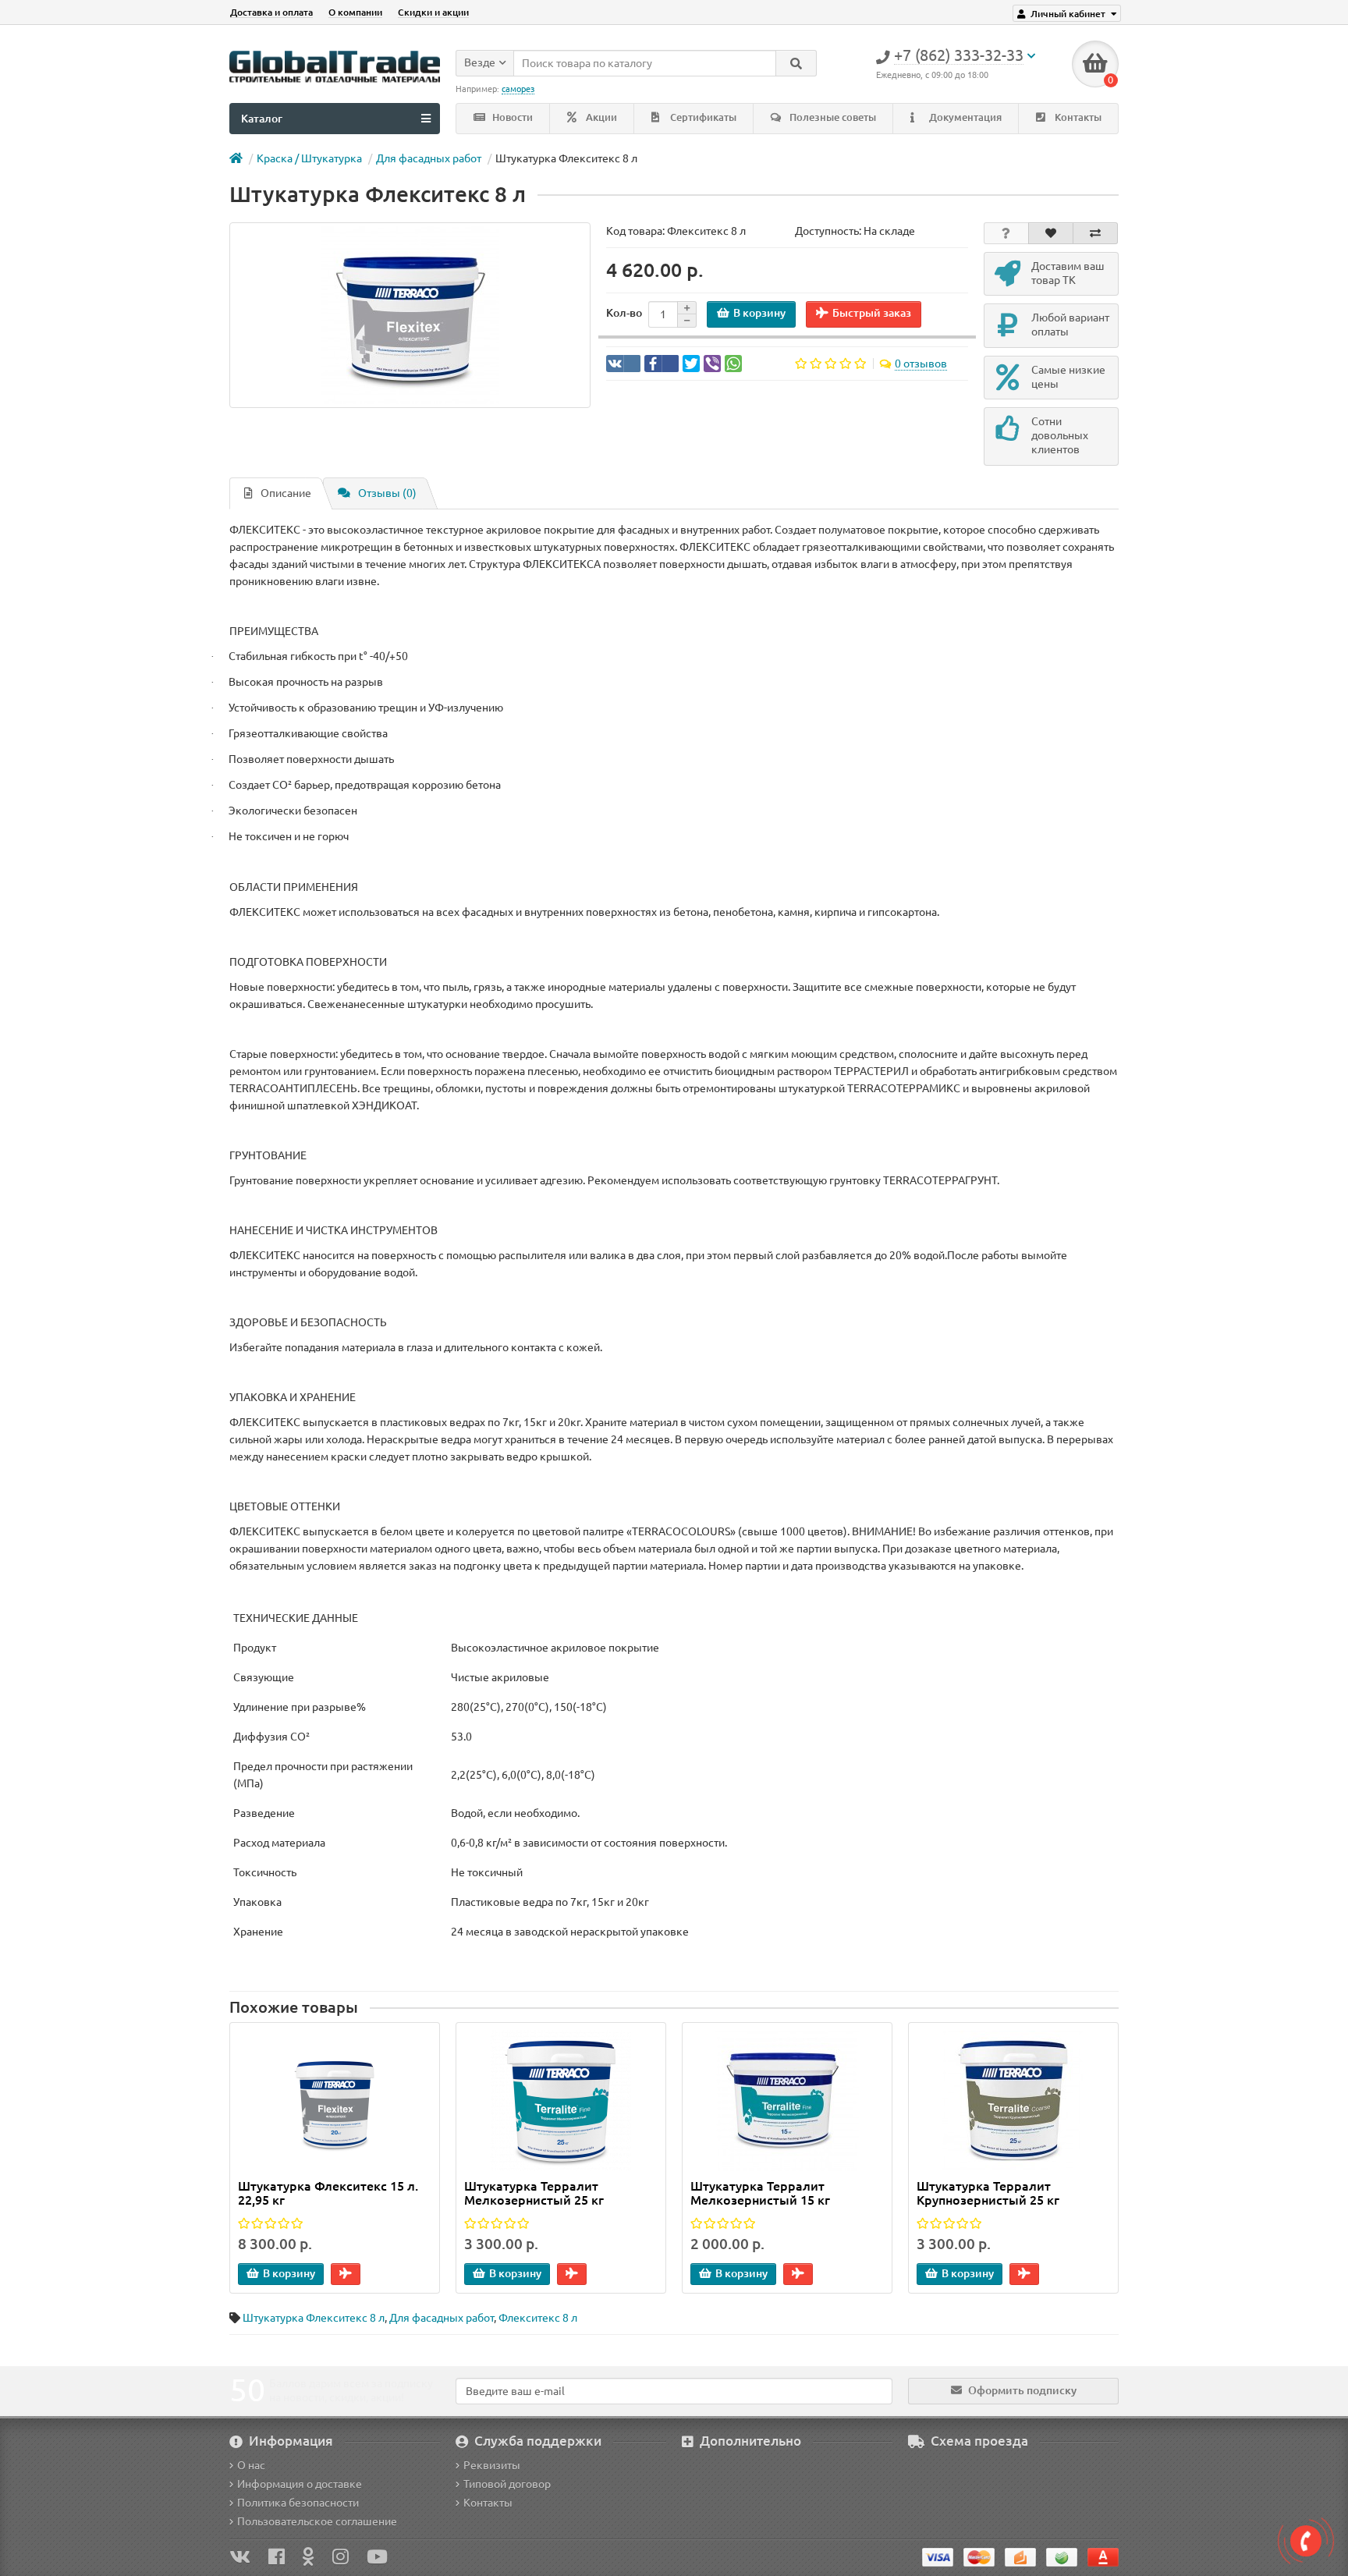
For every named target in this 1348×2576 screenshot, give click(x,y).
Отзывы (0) (387, 493)
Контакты (1077, 117)
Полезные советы (832, 117)
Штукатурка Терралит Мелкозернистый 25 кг (534, 2193)
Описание (286, 493)
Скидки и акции (433, 12)
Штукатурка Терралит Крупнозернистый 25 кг (988, 2193)
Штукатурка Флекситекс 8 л (314, 2318)
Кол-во (624, 313)
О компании (355, 12)
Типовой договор (507, 2484)
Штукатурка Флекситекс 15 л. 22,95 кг (328, 2193)
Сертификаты (702, 117)
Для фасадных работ (429, 158)
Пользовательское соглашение (317, 2521)
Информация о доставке (300, 2484)
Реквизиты (492, 2465)
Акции (600, 117)
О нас (251, 2465)
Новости (511, 117)
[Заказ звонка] (1306, 2541)
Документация (964, 117)
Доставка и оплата (271, 12)
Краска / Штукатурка (309, 158)
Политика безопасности (298, 2503)
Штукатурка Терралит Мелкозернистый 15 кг (760, 2193)
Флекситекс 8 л (538, 2318)
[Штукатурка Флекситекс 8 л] (410, 315)
